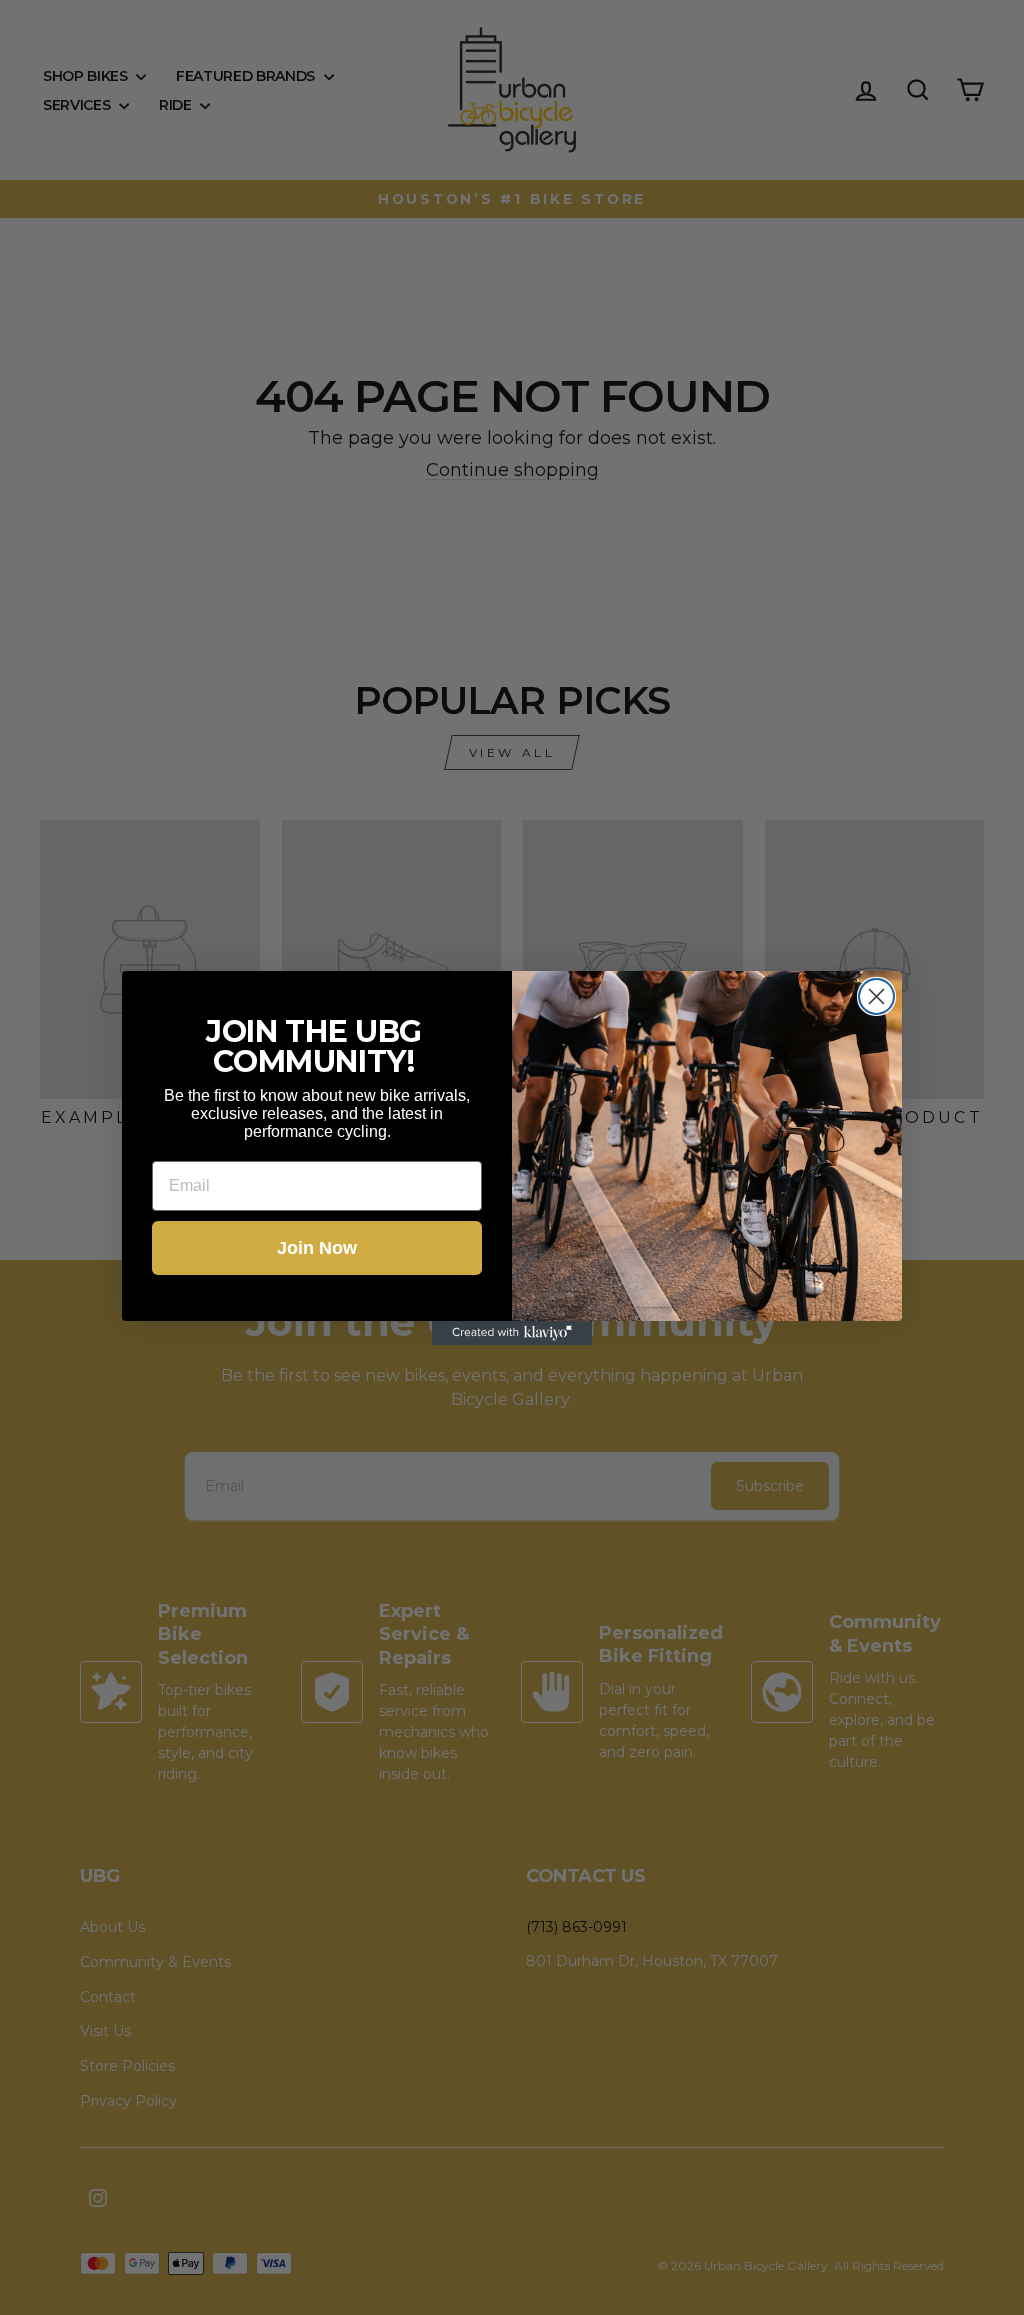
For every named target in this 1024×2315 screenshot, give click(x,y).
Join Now (317, 1248)
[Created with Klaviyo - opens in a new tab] (512, 1333)
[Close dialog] (876, 996)
